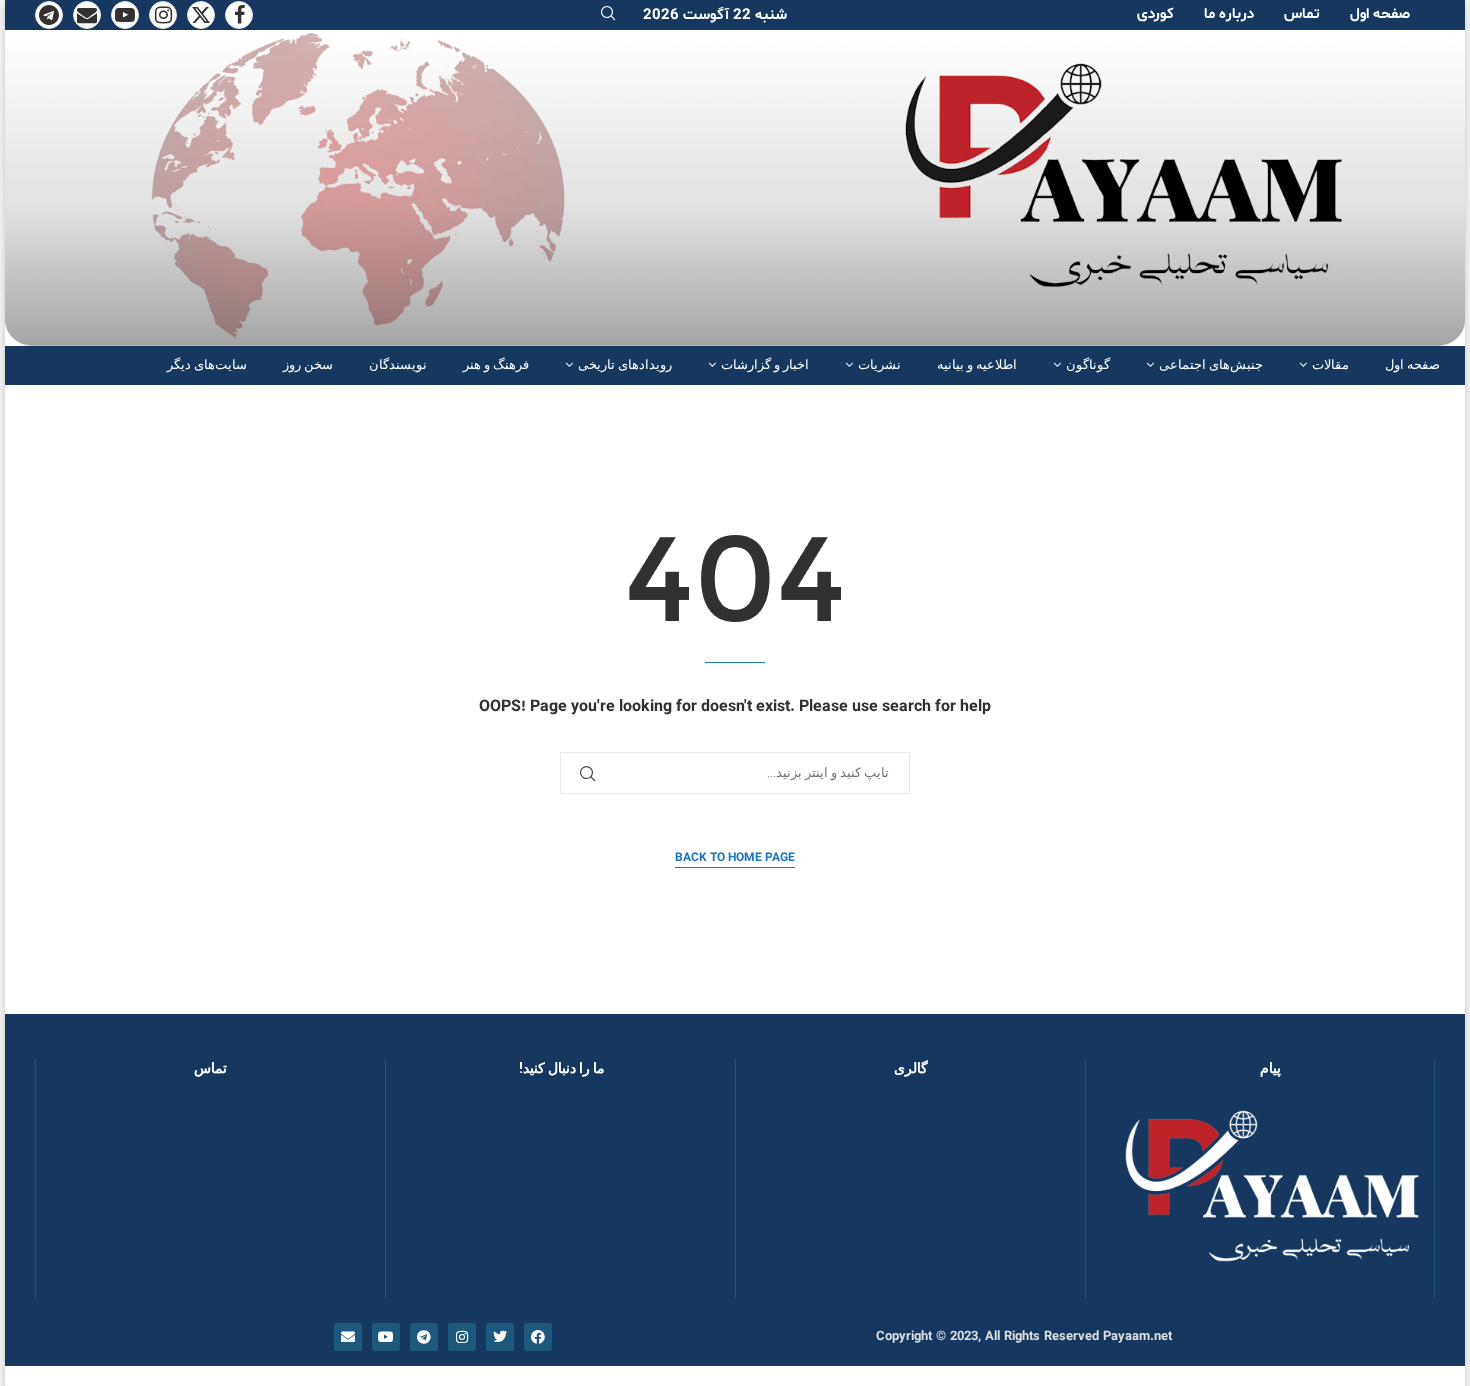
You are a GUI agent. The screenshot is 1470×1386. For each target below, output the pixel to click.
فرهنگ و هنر (496, 364)
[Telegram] (49, 15)
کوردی (1155, 14)
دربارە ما (1229, 14)
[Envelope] (348, 1337)
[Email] (87, 15)
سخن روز (308, 364)
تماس (1302, 14)
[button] (783, 1197)
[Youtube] (125, 15)
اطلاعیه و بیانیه (977, 364)
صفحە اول (1380, 14)
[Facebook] (239, 15)
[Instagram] (163, 15)
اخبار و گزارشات (765, 364)
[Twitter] (201, 15)
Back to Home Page (735, 858)
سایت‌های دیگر (207, 364)
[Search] (608, 15)
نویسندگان (398, 364)
